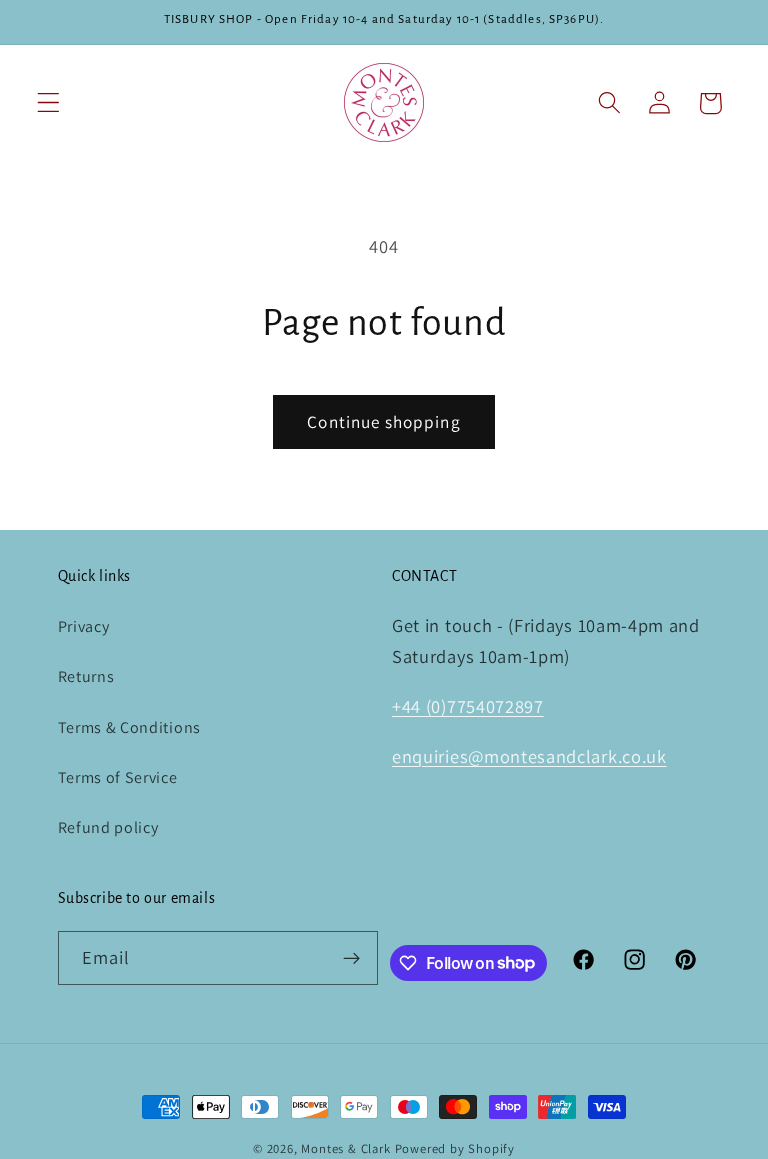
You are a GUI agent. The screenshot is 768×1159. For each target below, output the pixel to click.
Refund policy (108, 827)
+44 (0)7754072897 (468, 706)
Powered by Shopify (455, 1148)
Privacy (84, 626)
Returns (86, 676)
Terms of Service (118, 777)
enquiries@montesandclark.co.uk (529, 756)
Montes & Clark (345, 1148)
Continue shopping (384, 421)
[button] (48, 103)
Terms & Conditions (129, 727)
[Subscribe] (352, 958)
